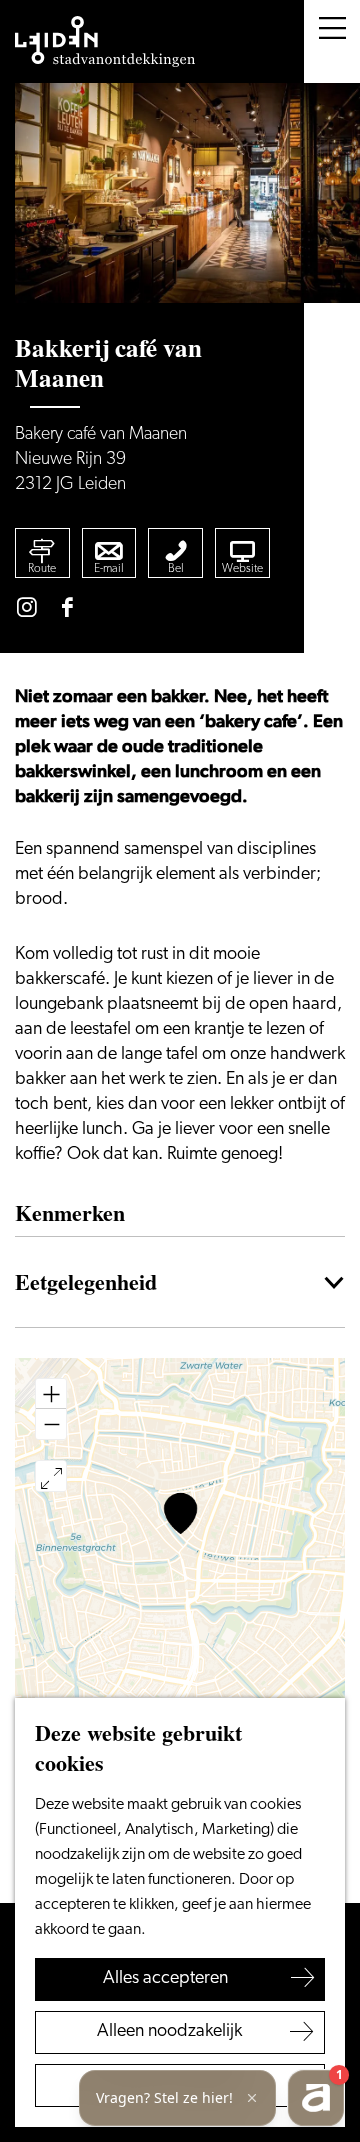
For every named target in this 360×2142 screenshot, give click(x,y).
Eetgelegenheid (86, 1281)
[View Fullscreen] (51, 1476)
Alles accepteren (165, 1979)
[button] (180, 1513)
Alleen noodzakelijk (169, 2032)
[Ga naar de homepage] (105, 42)
